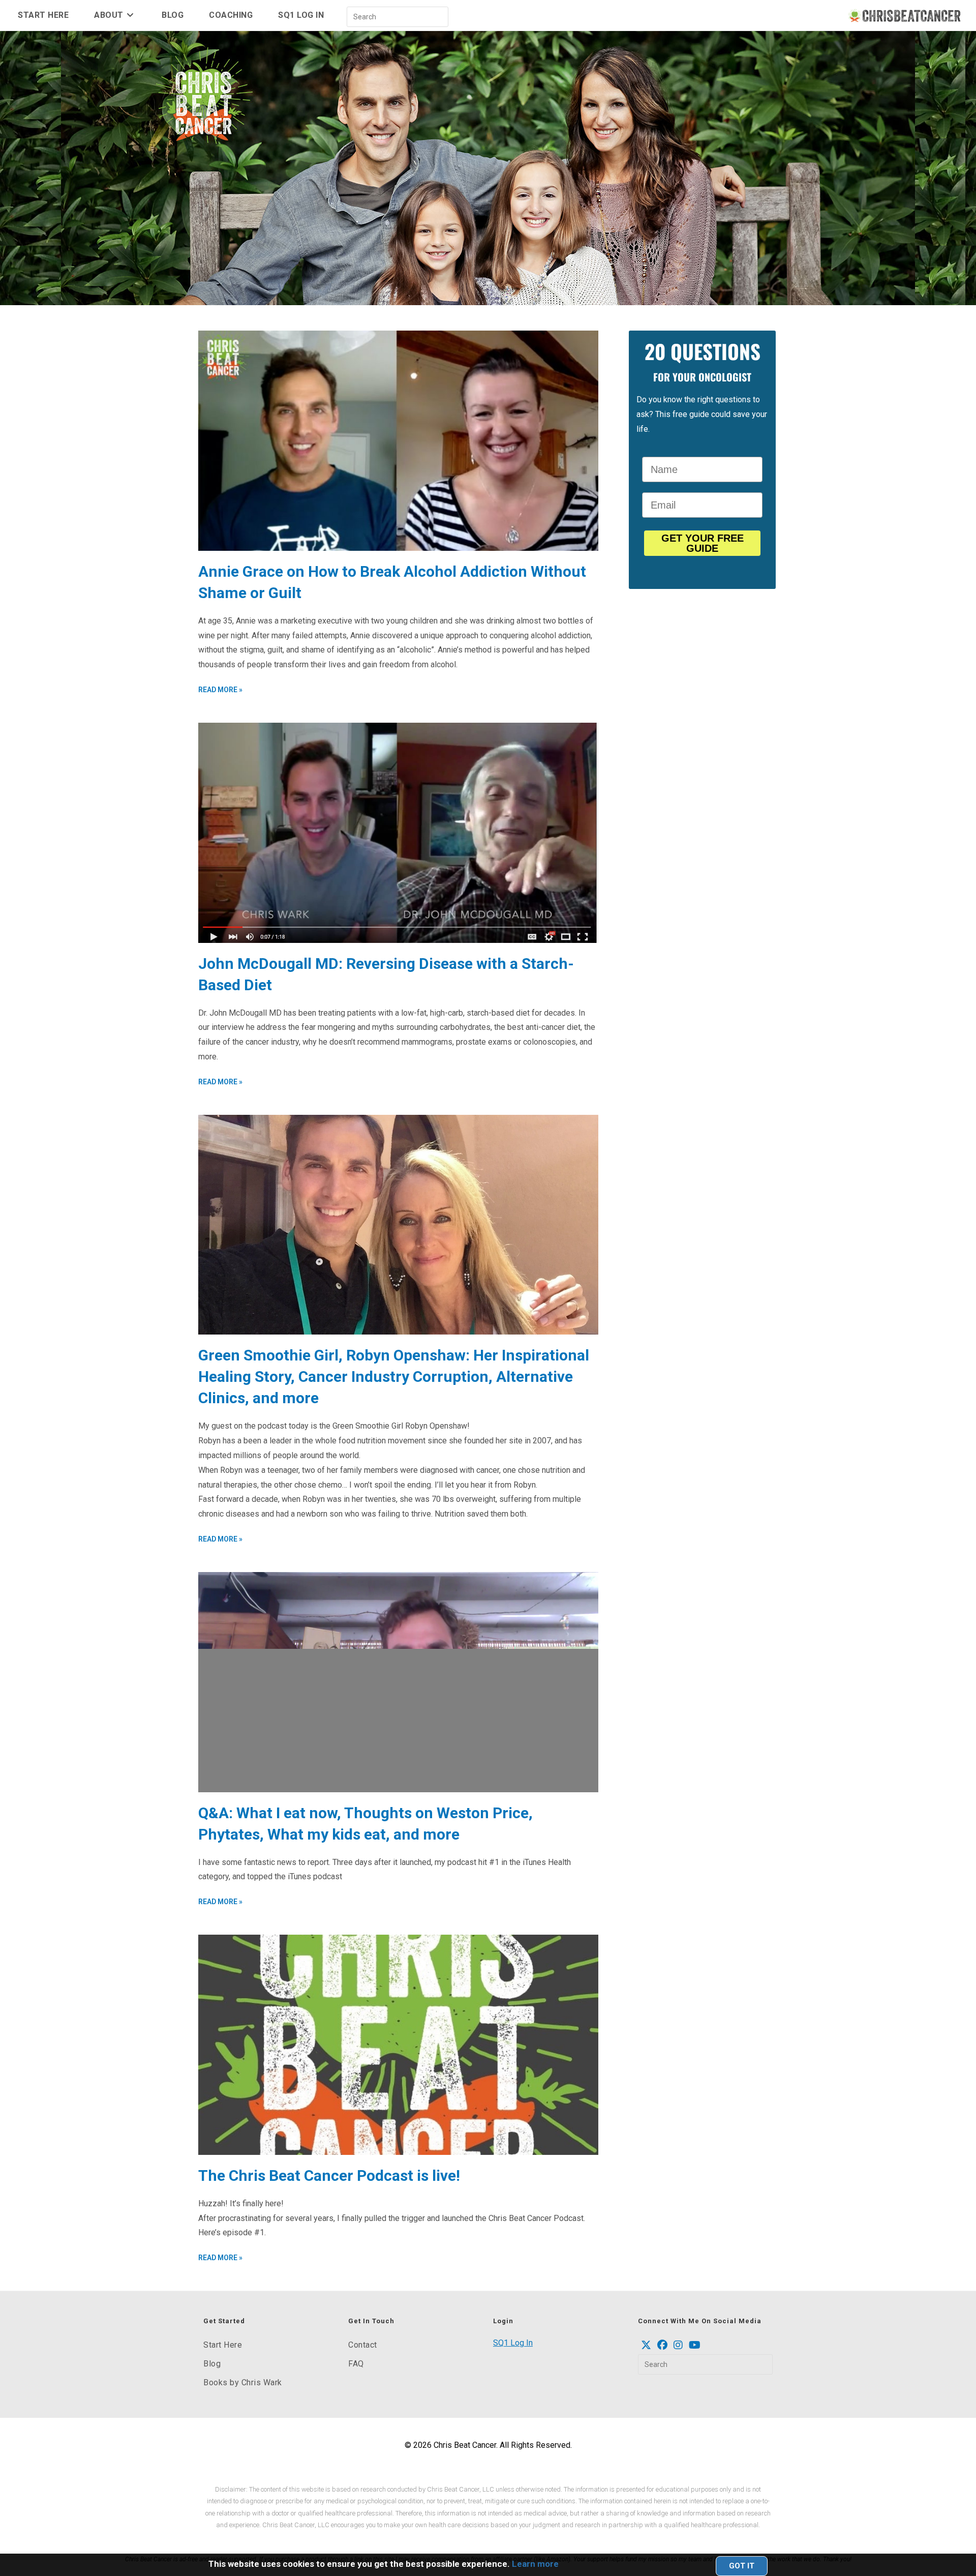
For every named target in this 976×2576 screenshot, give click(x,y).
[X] (646, 2345)
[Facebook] (662, 2345)
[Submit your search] (438, 16)
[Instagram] (678, 2345)
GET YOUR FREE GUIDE (703, 543)
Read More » (220, 690)
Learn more (535, 2564)
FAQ (356, 2364)
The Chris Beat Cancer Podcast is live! (329, 2175)
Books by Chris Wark (243, 2382)
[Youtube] (695, 2345)
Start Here (223, 2345)
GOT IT (742, 2566)
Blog (212, 2364)
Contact (363, 2345)
